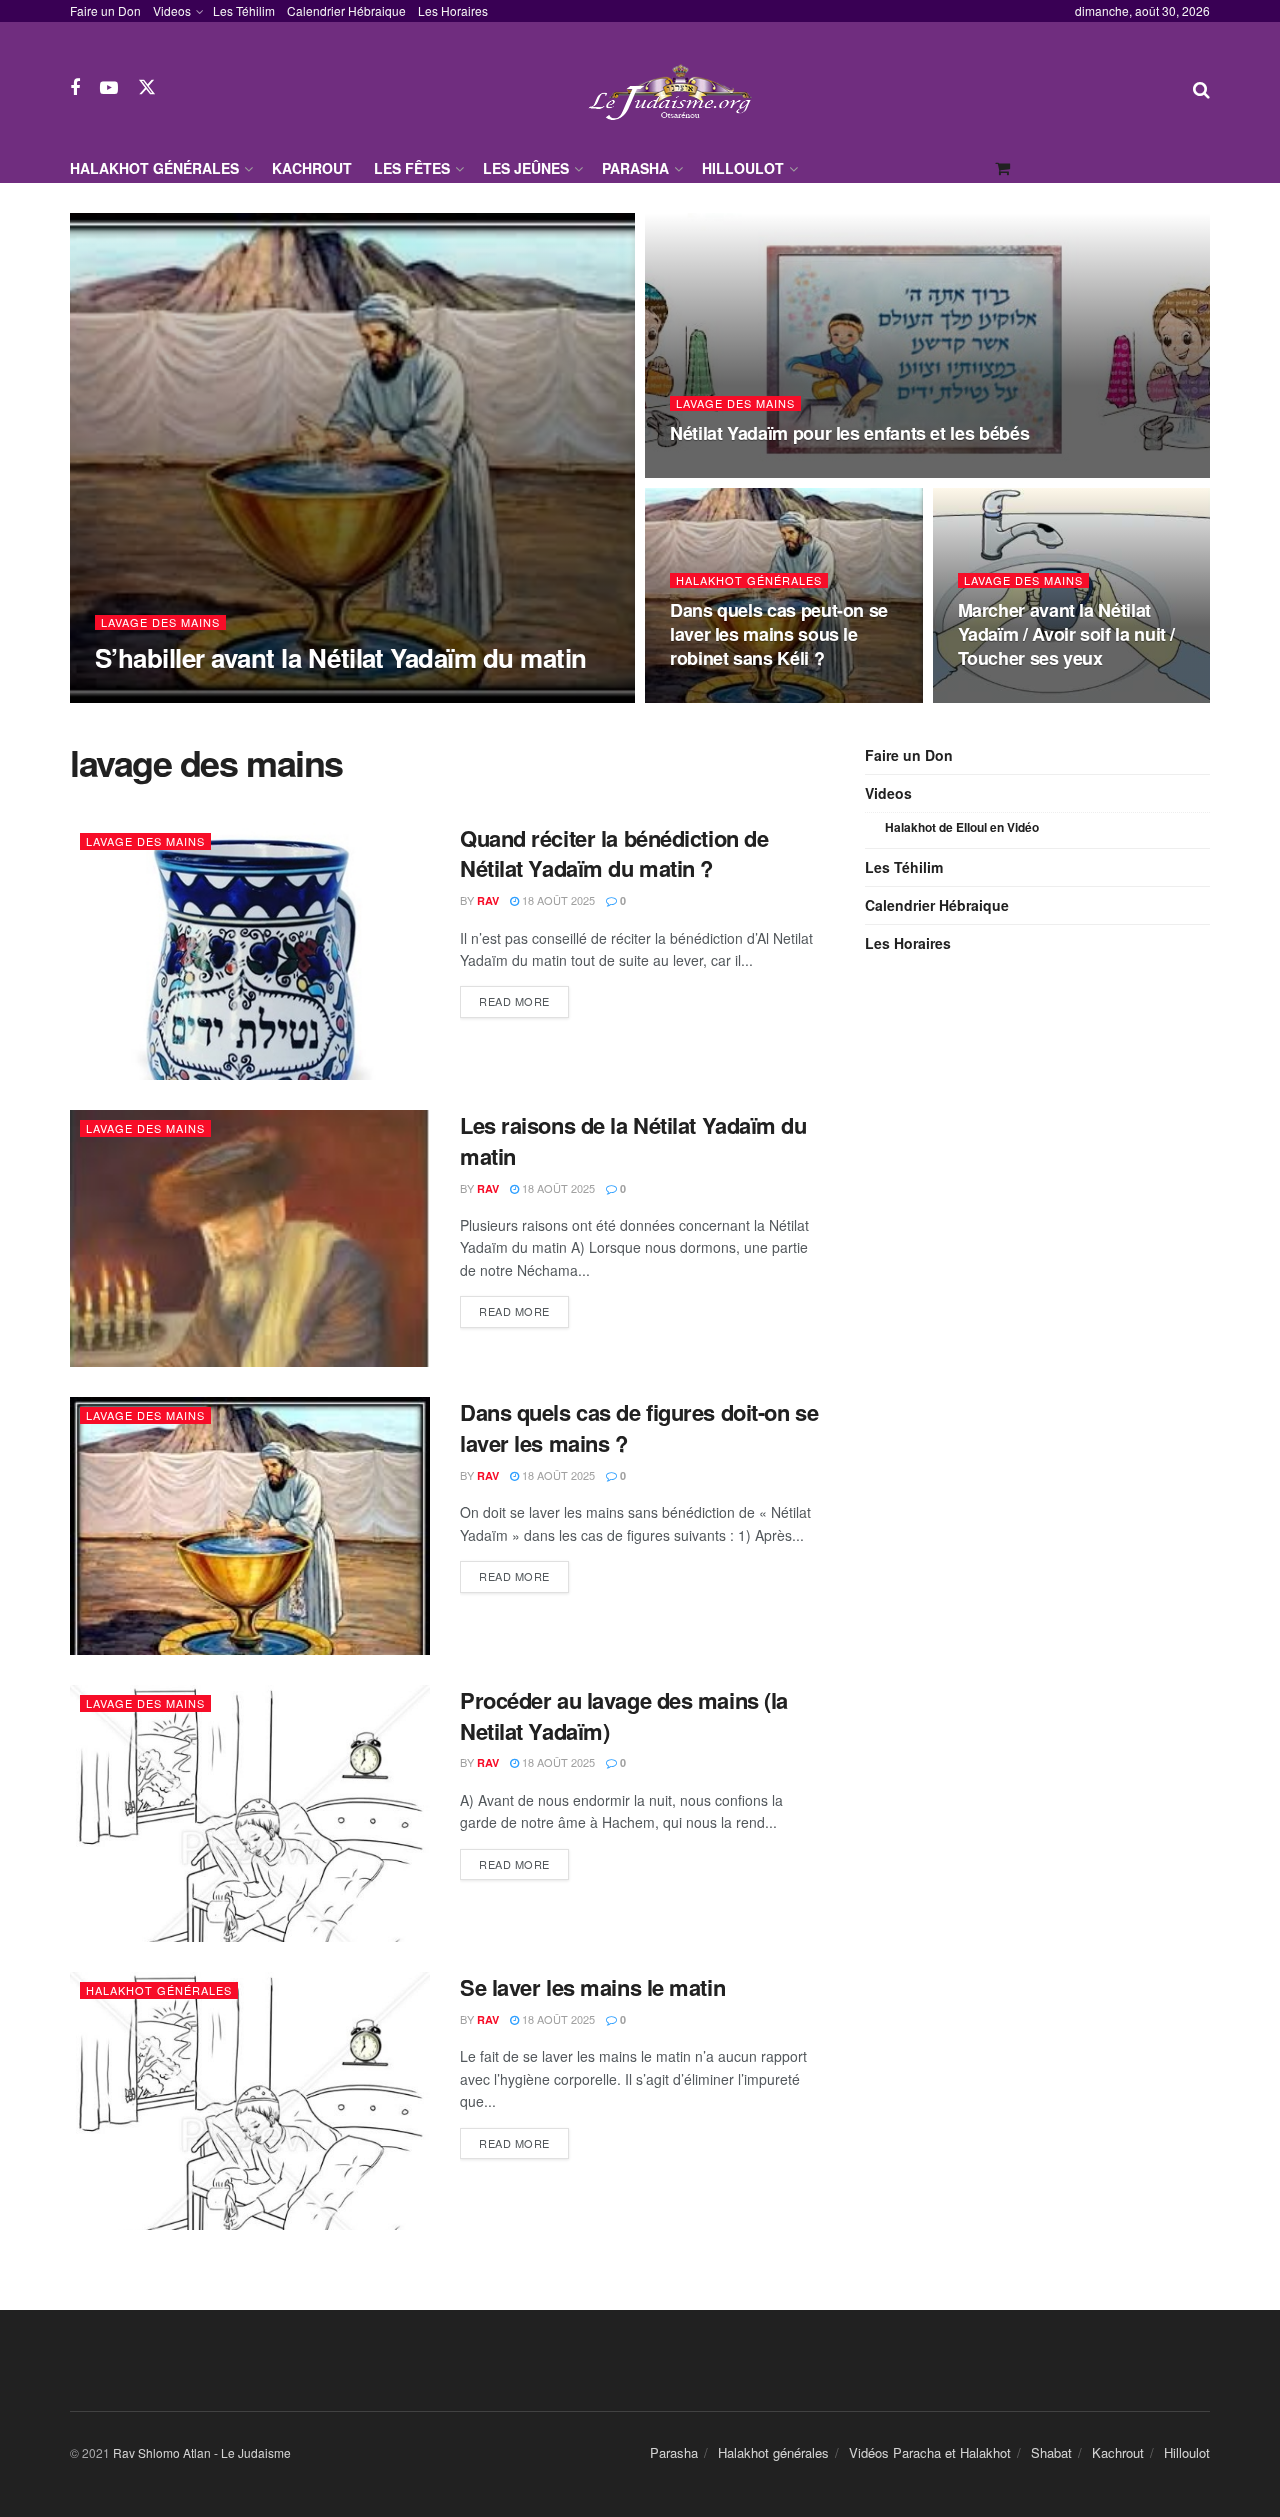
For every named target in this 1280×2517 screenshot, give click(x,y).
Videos (172, 10)
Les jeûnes (526, 168)
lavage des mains (160, 622)
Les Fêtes (412, 168)
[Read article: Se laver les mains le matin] (250, 2100)
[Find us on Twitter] (147, 87)
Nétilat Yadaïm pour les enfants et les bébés (849, 433)
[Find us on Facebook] (75, 88)
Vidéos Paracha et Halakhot (930, 2452)
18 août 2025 (717, 472)
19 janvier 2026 (199, 696)
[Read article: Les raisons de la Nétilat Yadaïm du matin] (250, 1238)
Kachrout (312, 168)
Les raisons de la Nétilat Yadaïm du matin (633, 1140)
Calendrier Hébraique (346, 10)
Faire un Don (105, 10)
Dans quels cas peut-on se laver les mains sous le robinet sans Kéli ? (779, 634)
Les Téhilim (244, 10)
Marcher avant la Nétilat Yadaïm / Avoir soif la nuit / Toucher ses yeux (1067, 634)
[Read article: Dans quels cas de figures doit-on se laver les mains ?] (250, 1525)
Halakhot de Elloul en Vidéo (962, 827)
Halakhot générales (154, 168)
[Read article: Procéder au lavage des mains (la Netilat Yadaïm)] (250, 1813)
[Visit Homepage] (675, 87)
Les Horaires (453, 10)
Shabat (1051, 2452)
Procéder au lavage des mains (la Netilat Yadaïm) (624, 1715)
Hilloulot (743, 168)
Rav (123, 696)
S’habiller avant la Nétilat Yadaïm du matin (341, 657)
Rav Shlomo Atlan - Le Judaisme (202, 2452)
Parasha (635, 168)
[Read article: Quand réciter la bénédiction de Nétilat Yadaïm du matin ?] (250, 951)
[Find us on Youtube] (109, 88)
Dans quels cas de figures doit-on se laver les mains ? (639, 1427)
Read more (524, 1000)
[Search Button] (1201, 88)
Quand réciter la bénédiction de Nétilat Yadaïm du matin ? (614, 853)
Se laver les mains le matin (592, 1987)
